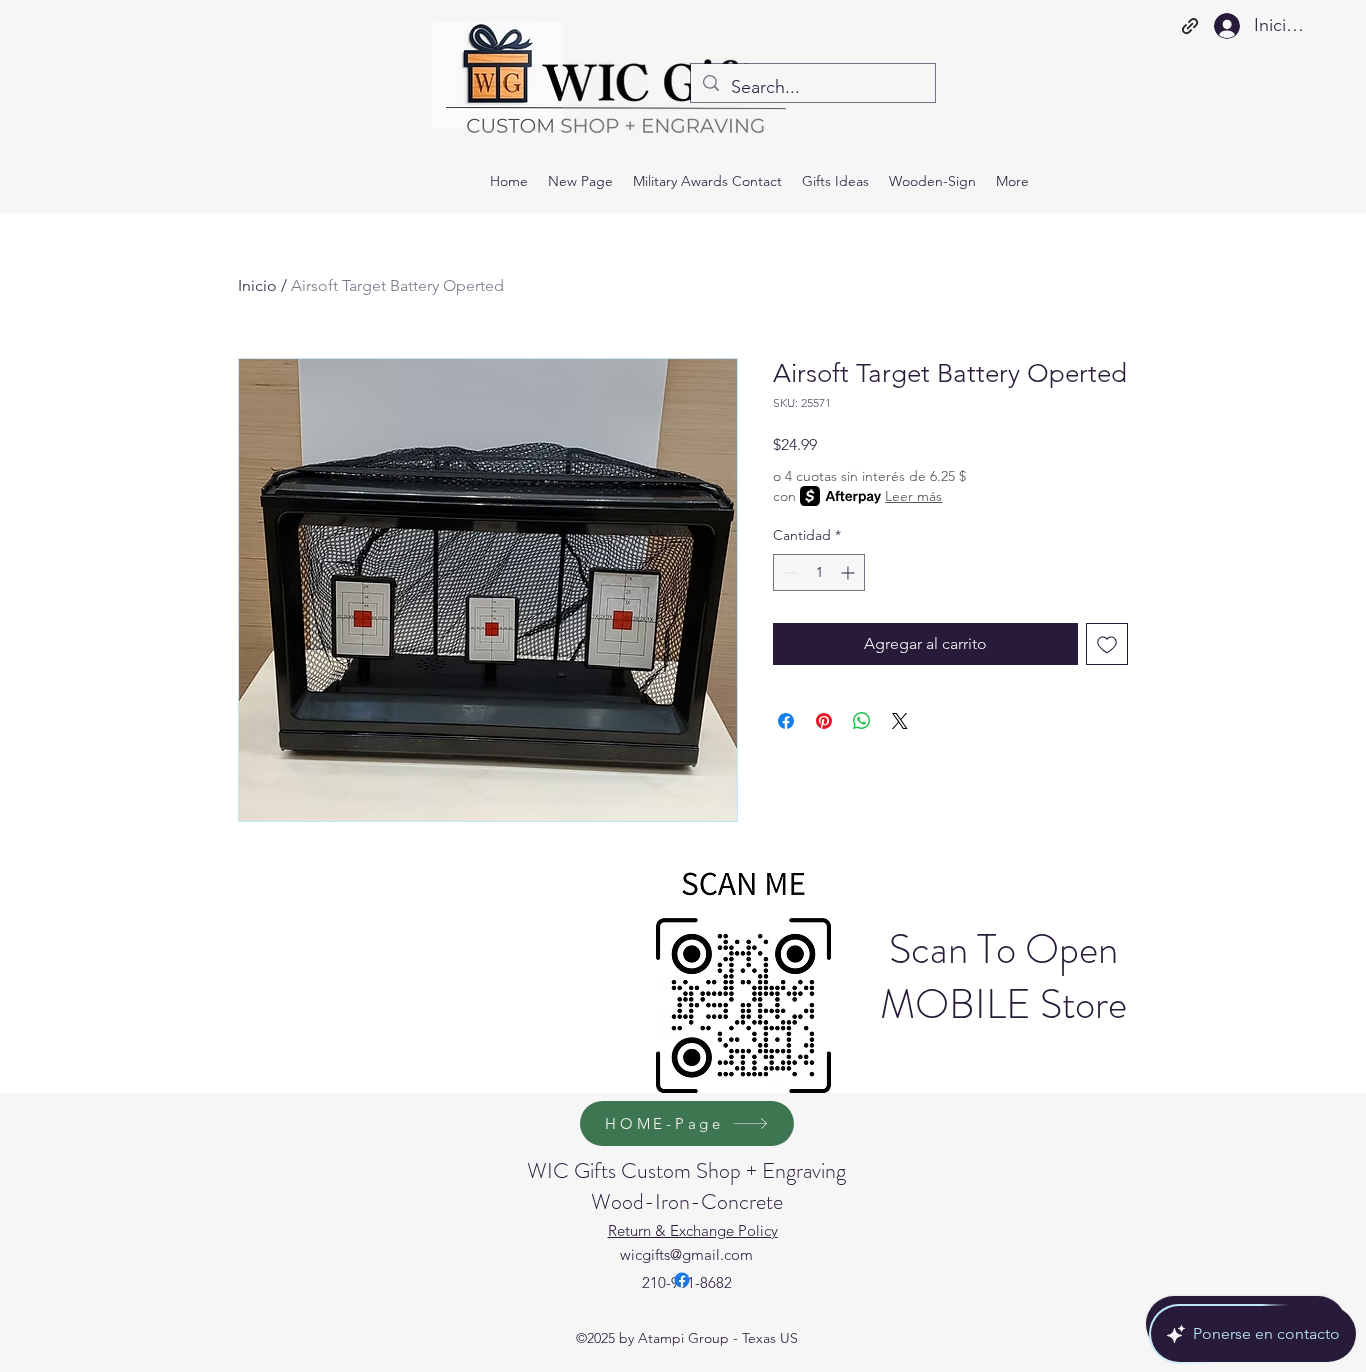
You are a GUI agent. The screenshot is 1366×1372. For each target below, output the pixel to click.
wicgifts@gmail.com (686, 1254)
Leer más (913, 496)
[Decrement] (788, 572)
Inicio (257, 285)
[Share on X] (900, 721)
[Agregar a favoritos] (1107, 644)
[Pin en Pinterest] (824, 721)
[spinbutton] (819, 572)
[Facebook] (682, 1280)
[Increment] (849, 572)
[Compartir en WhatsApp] (862, 721)
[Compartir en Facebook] (786, 721)
